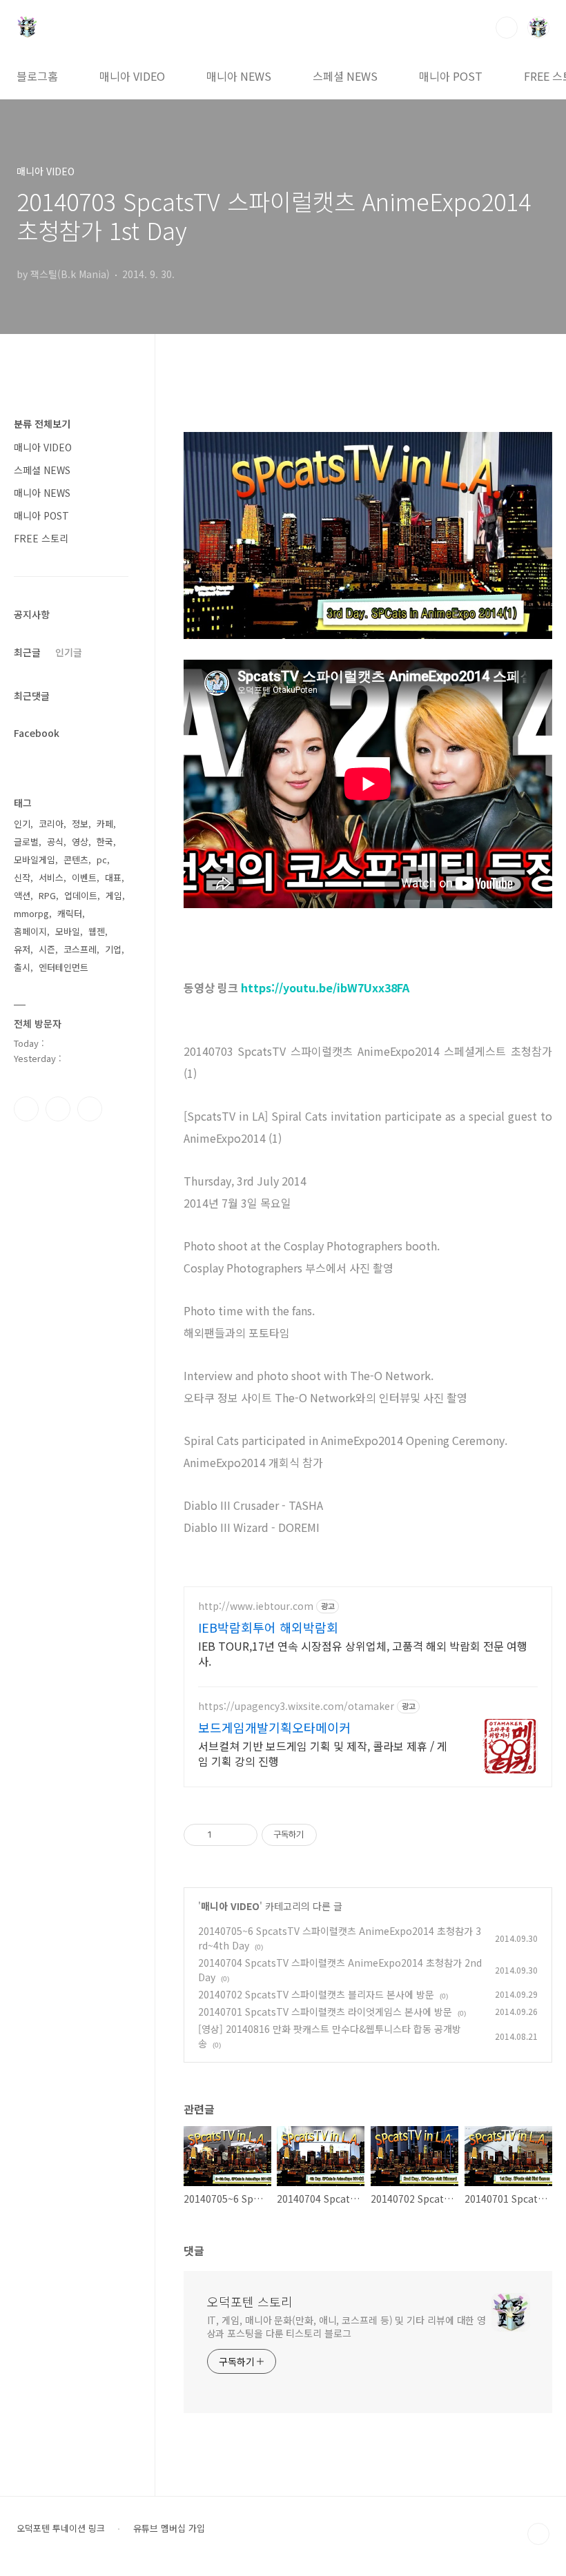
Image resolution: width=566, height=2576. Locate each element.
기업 (113, 949)
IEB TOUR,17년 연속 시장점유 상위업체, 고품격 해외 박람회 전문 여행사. (363, 1653)
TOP (538, 2534)
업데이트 (81, 895)
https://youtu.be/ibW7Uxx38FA (325, 987)
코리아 (51, 824)
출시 (22, 967)
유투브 (90, 1109)
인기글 (69, 652)
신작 (22, 877)
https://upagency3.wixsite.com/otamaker (296, 1706)
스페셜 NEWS (345, 76)
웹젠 (97, 931)
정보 (80, 824)
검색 (507, 28)
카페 (105, 824)
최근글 (27, 652)
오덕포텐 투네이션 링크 (61, 2528)
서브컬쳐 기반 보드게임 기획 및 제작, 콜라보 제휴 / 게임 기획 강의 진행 (323, 1753)
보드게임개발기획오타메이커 (274, 1727)
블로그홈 (37, 76)
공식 (55, 842)
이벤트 (84, 877)
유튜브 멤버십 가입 (169, 2528)
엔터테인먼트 (64, 967)
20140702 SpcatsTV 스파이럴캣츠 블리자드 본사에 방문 (316, 1994)
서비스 (51, 877)
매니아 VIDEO (132, 76)
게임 (114, 895)
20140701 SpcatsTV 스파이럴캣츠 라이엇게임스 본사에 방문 (325, 2012)
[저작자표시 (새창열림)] (323, 1835)
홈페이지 (30, 931)
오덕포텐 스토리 (250, 2301)
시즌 (47, 949)
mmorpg (31, 913)
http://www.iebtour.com (256, 1606)
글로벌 (26, 842)
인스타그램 (58, 1109)
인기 (22, 824)
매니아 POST (451, 76)
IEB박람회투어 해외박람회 (268, 1627)
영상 (80, 842)
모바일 (68, 931)
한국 (105, 842)
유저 (22, 949)
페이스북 (26, 1109)
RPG (47, 895)
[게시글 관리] (242, 1835)
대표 (113, 877)
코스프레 (80, 949)
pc (102, 859)
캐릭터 (70, 913)
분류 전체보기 (42, 424)
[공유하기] (225, 1835)
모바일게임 (35, 859)
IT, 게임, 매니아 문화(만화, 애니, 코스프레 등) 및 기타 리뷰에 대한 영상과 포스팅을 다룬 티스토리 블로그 (347, 2327)
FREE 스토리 (41, 538)
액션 (22, 895)
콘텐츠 (76, 859)
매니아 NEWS (239, 76)
